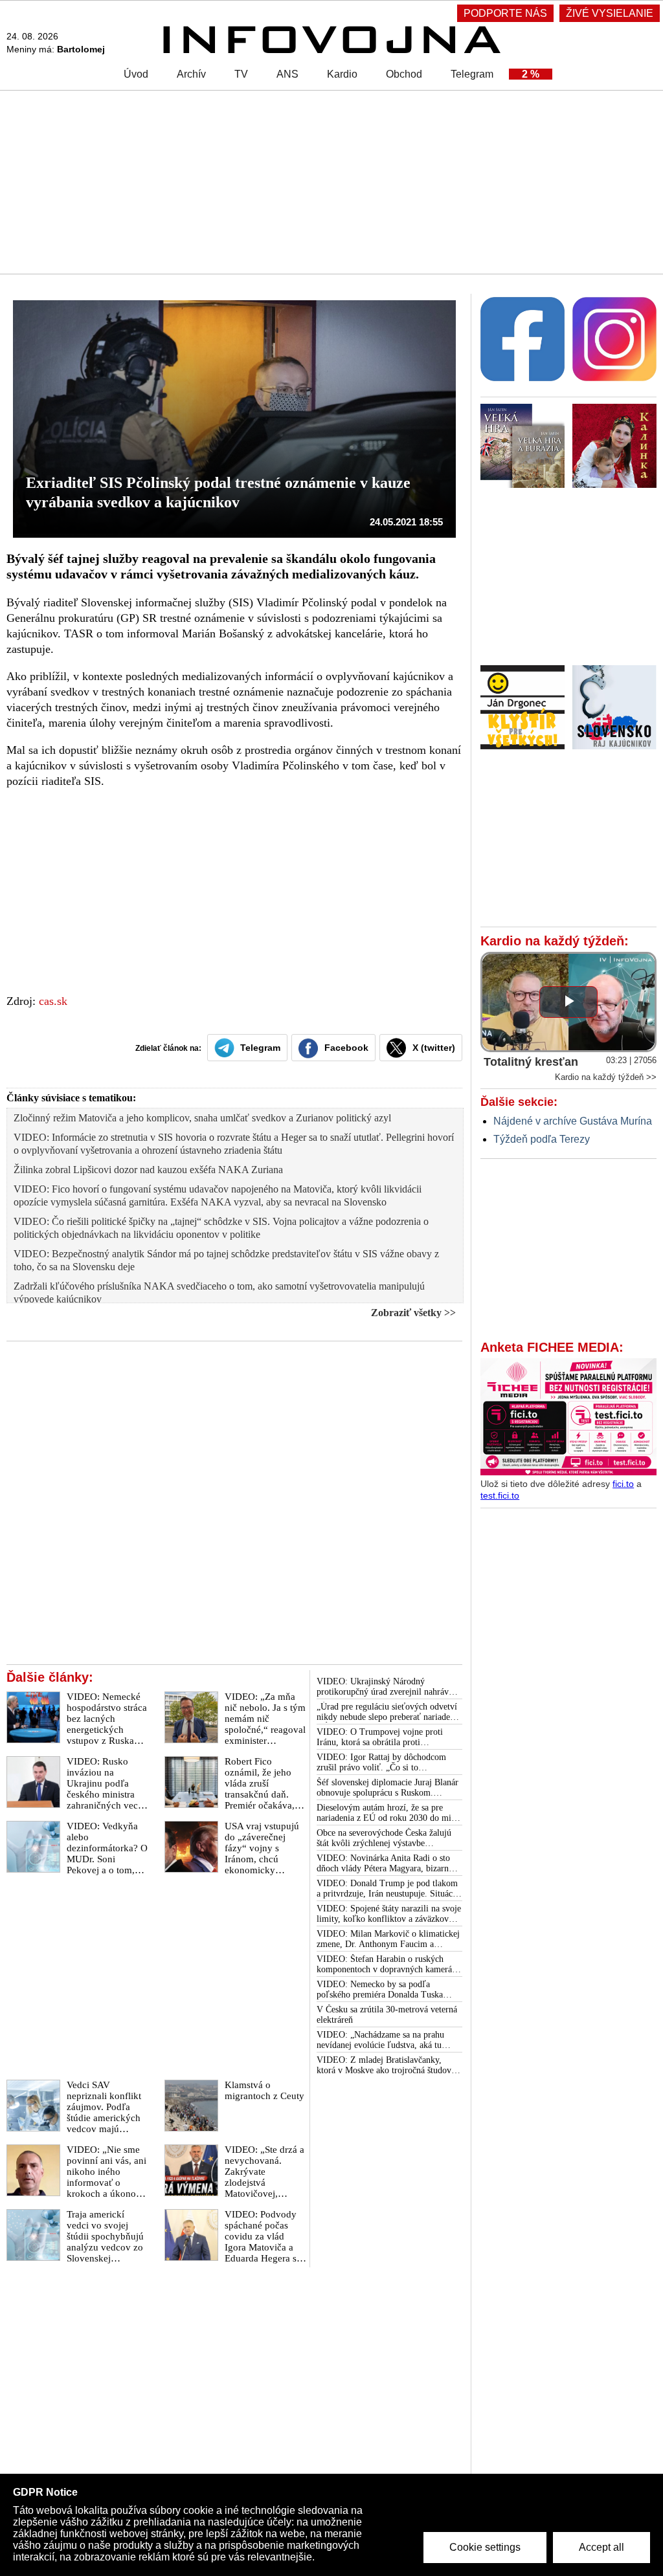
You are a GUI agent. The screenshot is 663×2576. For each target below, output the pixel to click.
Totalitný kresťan (531, 1062)
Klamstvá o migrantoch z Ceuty (264, 2090)
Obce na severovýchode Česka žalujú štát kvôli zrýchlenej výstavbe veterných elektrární (384, 1838)
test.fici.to (500, 1495)
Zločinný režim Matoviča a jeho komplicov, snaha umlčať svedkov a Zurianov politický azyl (202, 1118)
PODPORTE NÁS (505, 13)
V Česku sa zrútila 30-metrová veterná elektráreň (387, 2015)
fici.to (623, 1484)
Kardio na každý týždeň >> (606, 1077)
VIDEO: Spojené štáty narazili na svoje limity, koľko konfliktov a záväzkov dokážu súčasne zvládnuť (389, 1914)
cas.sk (53, 1001)
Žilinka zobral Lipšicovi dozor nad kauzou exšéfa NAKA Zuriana (148, 1170)
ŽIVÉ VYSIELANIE (610, 13)
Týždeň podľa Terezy (542, 1139)
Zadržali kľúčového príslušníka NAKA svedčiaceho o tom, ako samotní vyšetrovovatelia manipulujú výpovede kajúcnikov (219, 1293)
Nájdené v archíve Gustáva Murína (573, 1121)
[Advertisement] (331, 181)
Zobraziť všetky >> (413, 1313)
